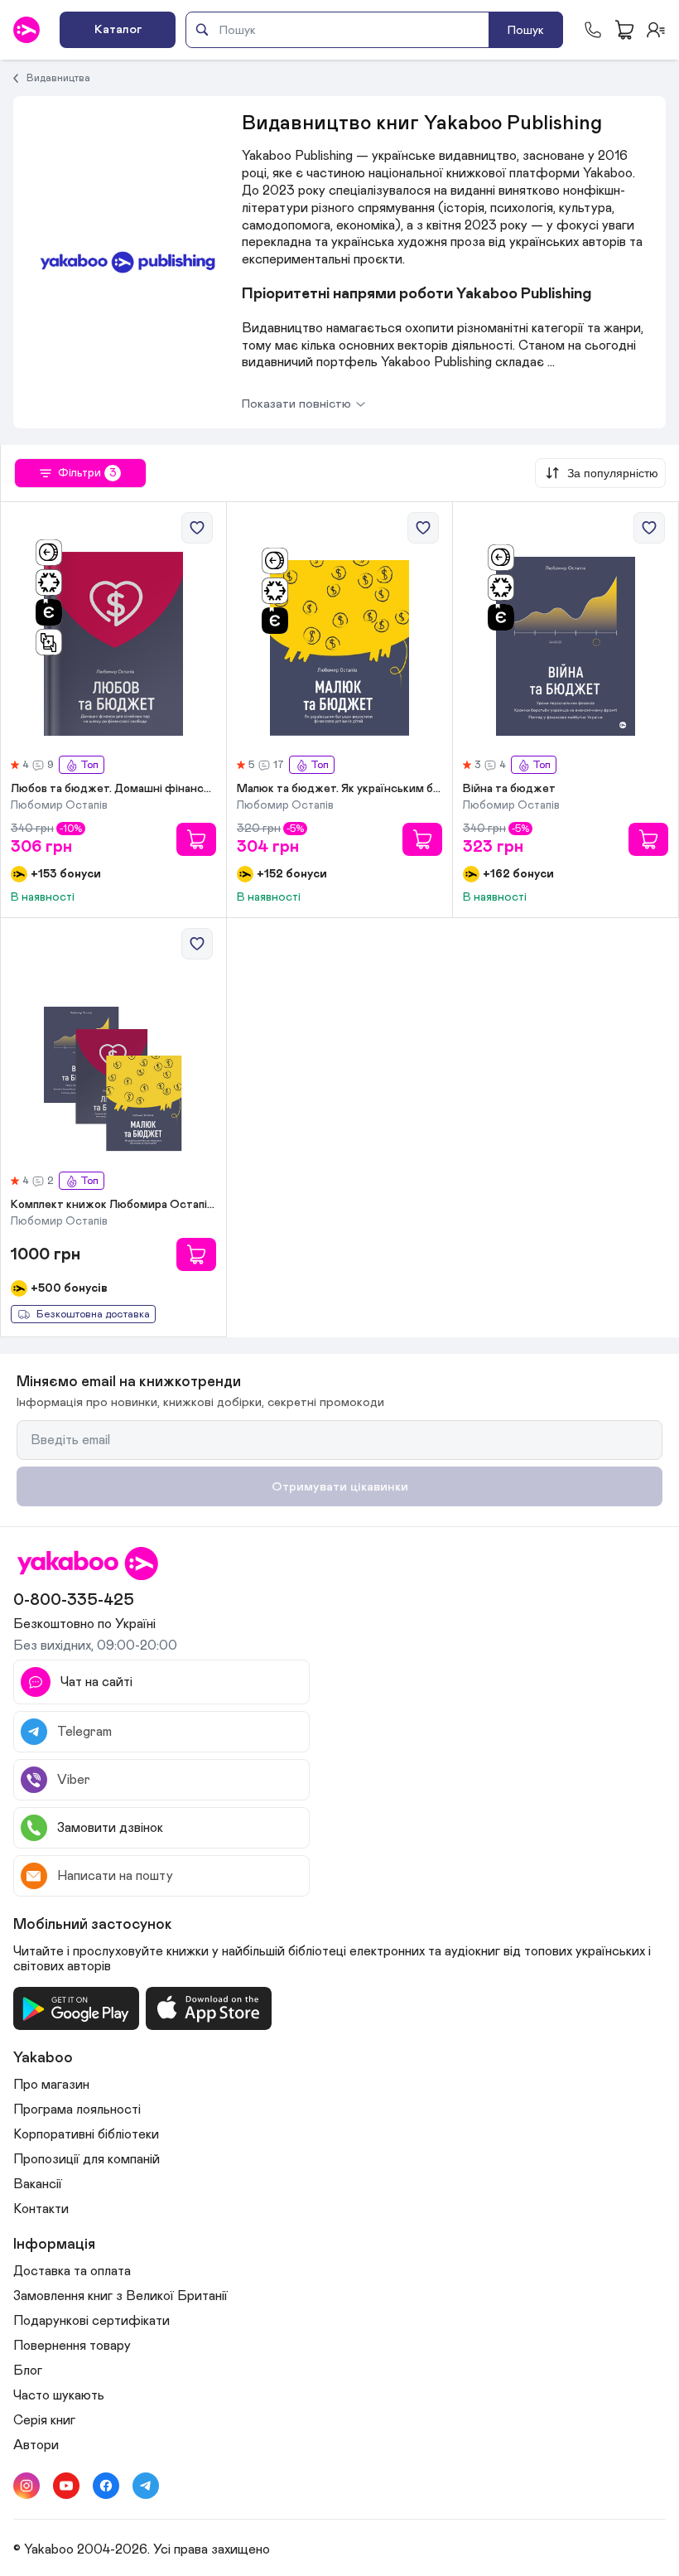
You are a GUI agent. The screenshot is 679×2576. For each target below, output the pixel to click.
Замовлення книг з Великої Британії (120, 2296)
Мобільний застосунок (93, 1925)
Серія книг (44, 2420)
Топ (89, 765)
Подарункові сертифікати (91, 2321)
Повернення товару (72, 2346)
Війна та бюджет (509, 789)
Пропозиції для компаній (87, 2159)
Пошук (526, 30)
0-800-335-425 (74, 1600)
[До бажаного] (197, 528)
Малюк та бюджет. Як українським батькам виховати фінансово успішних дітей (339, 789)
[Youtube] (66, 2486)
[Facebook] (106, 2486)
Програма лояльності (77, 2110)
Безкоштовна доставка (93, 1315)
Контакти (41, 2209)
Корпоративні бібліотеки (86, 2134)
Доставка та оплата (72, 2271)
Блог (28, 2371)
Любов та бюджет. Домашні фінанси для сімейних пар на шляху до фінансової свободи (113, 789)
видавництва (58, 78)
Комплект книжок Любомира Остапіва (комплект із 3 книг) (113, 1205)
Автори (36, 2445)
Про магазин (51, 2085)
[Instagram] (26, 2486)
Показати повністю (296, 404)
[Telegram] (146, 2486)
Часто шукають (59, 2395)
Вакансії (38, 2184)
